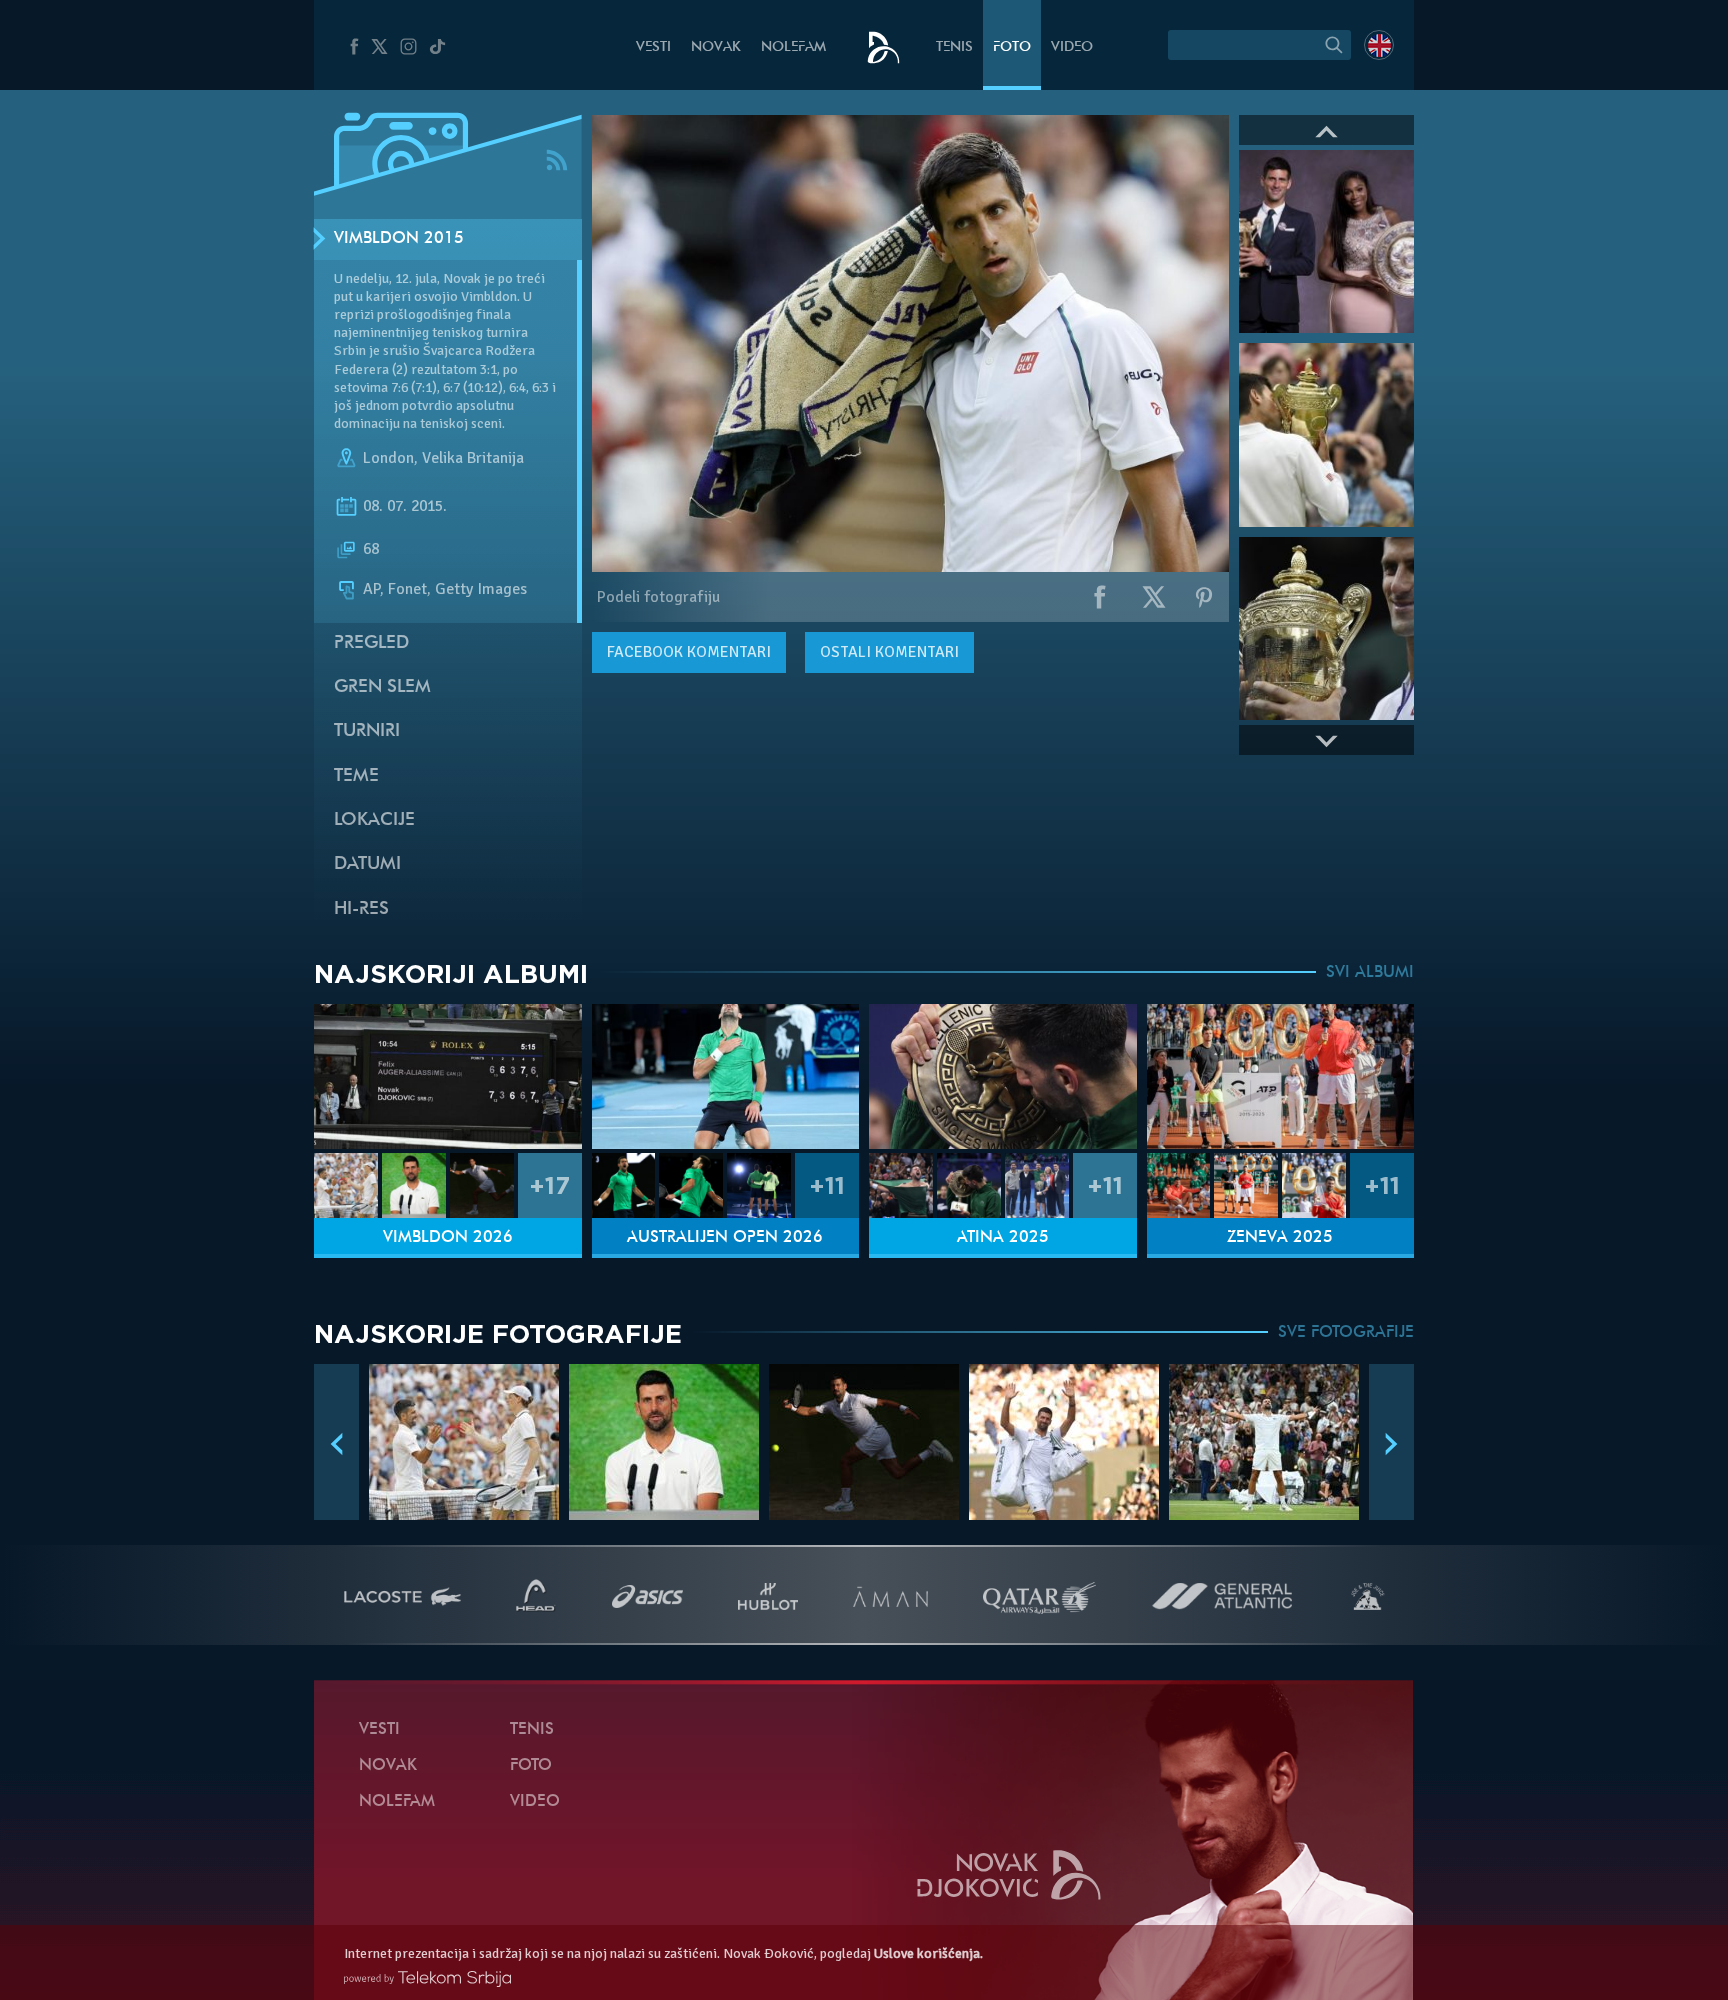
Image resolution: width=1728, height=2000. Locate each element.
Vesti (653, 47)
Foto (1012, 47)
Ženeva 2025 (1280, 1238)
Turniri (367, 731)
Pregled (371, 643)
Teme (356, 776)
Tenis (954, 47)
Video (1072, 47)
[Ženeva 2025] (1281, 1076)
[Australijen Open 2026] (726, 1076)
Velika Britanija (473, 458)
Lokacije (374, 820)
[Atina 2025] (1003, 1076)
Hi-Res (361, 909)
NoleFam (793, 47)
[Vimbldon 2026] (448, 1076)
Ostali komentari (889, 652)
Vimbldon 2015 (399, 239)
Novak (716, 47)
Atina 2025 (1003, 1238)
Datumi (367, 864)
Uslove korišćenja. (928, 1953)
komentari (689, 652)
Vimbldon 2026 (448, 1238)
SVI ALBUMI (1370, 973)
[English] (1379, 45)
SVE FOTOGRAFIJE (1346, 1333)
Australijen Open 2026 (725, 1238)
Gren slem (382, 687)
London (388, 458)
